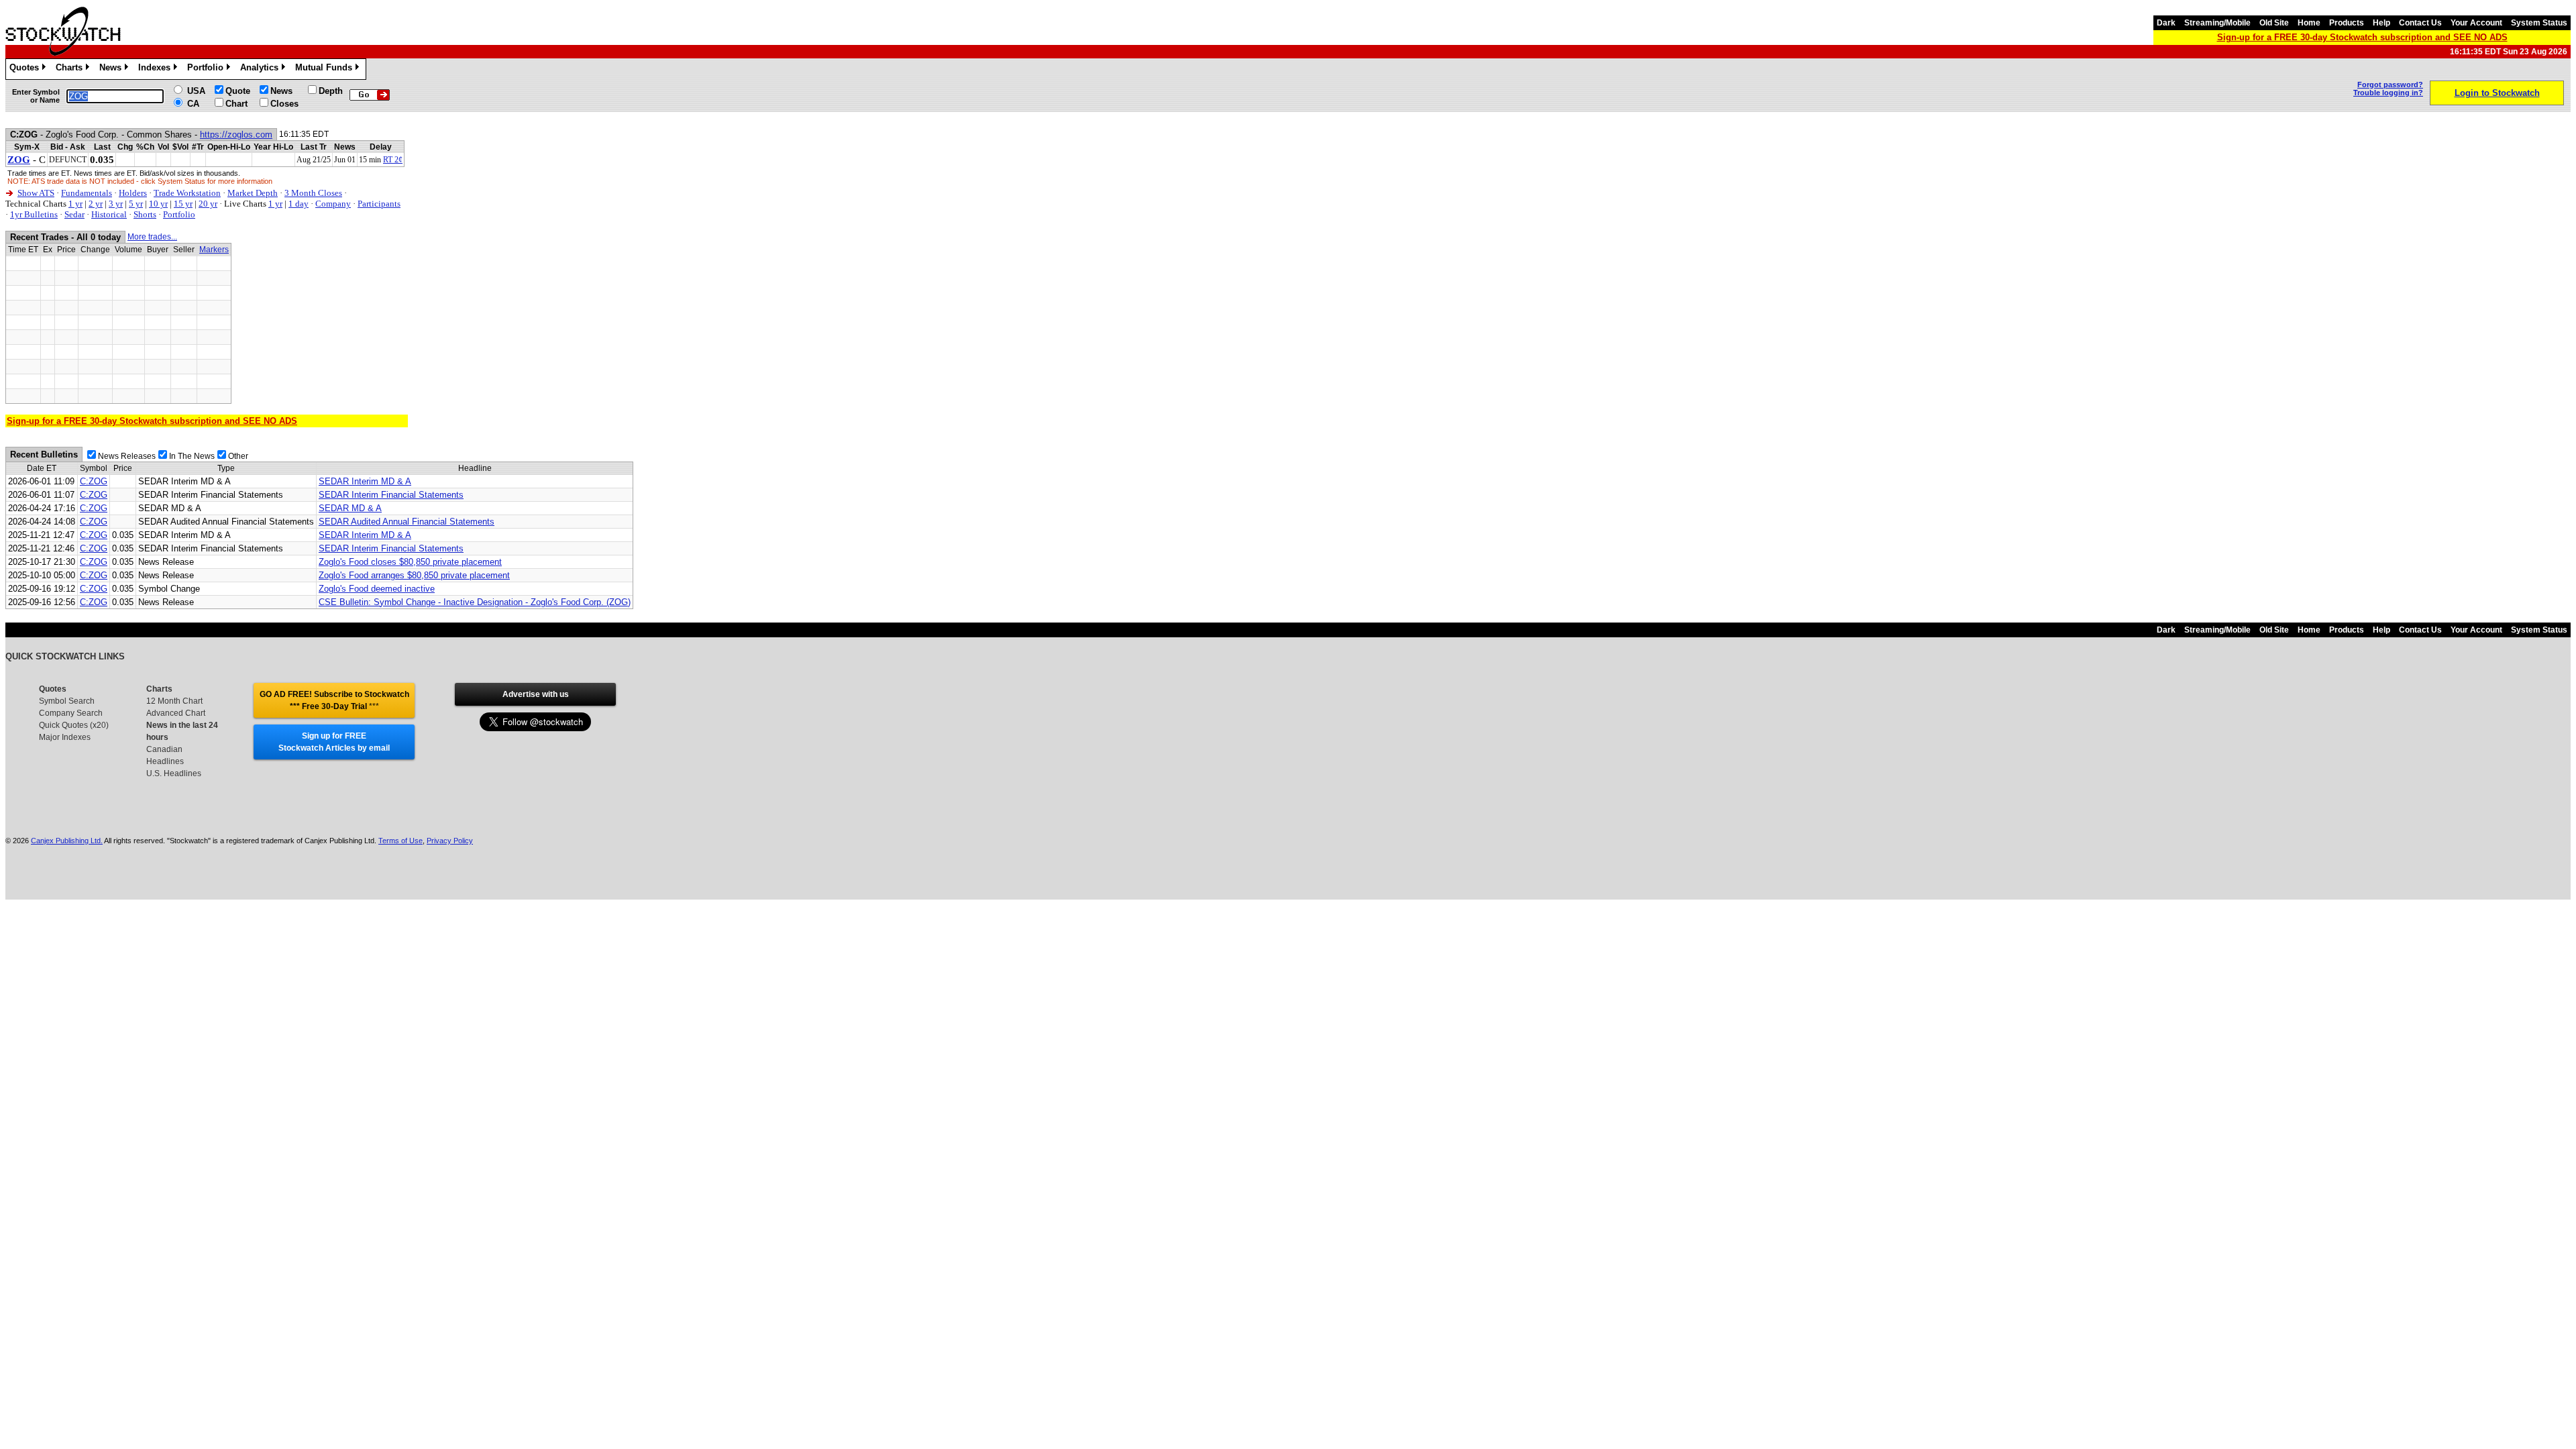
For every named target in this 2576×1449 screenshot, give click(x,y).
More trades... (152, 237)
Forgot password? (2390, 85)
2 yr (96, 204)
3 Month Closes (313, 193)
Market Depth (253, 193)
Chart (236, 104)
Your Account (2476, 23)
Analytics (262, 69)
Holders (133, 193)
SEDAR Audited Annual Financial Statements (407, 522)
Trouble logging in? (2388, 93)
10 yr (158, 204)
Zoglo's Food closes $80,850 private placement (410, 562)
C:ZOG (94, 481)
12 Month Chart (174, 701)
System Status (2539, 23)
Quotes (26, 69)
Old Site (2274, 23)
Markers (214, 250)
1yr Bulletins (34, 214)
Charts (71, 69)
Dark (2166, 23)
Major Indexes (65, 737)
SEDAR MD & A (350, 508)
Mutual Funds (326, 69)
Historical (109, 214)
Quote (238, 91)
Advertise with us (536, 694)
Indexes (157, 69)
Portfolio (208, 69)
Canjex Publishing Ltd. (67, 841)
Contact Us (2420, 23)
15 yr (183, 204)
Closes (284, 104)
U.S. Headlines (174, 773)
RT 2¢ (393, 160)
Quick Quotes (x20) (74, 725)
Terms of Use (400, 841)
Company (333, 204)
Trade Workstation (187, 193)
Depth (331, 91)
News (113, 69)
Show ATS (36, 193)
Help (2381, 23)
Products (2347, 23)
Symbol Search (67, 701)
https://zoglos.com (236, 135)
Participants (379, 204)
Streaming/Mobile (2217, 23)
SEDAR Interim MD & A (365, 481)
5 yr (136, 204)
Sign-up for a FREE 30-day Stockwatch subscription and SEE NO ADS (2362, 37)
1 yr (75, 204)
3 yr (116, 204)
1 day (299, 204)
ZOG (19, 160)
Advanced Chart (176, 713)
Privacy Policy (450, 841)
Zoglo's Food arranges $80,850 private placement (414, 575)
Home (2309, 23)
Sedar (74, 214)
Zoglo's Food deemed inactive (377, 589)
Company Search (71, 713)
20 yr (208, 204)
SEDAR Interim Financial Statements (391, 495)
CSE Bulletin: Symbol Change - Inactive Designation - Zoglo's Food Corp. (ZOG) (475, 602)
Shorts (145, 214)
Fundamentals (87, 193)
